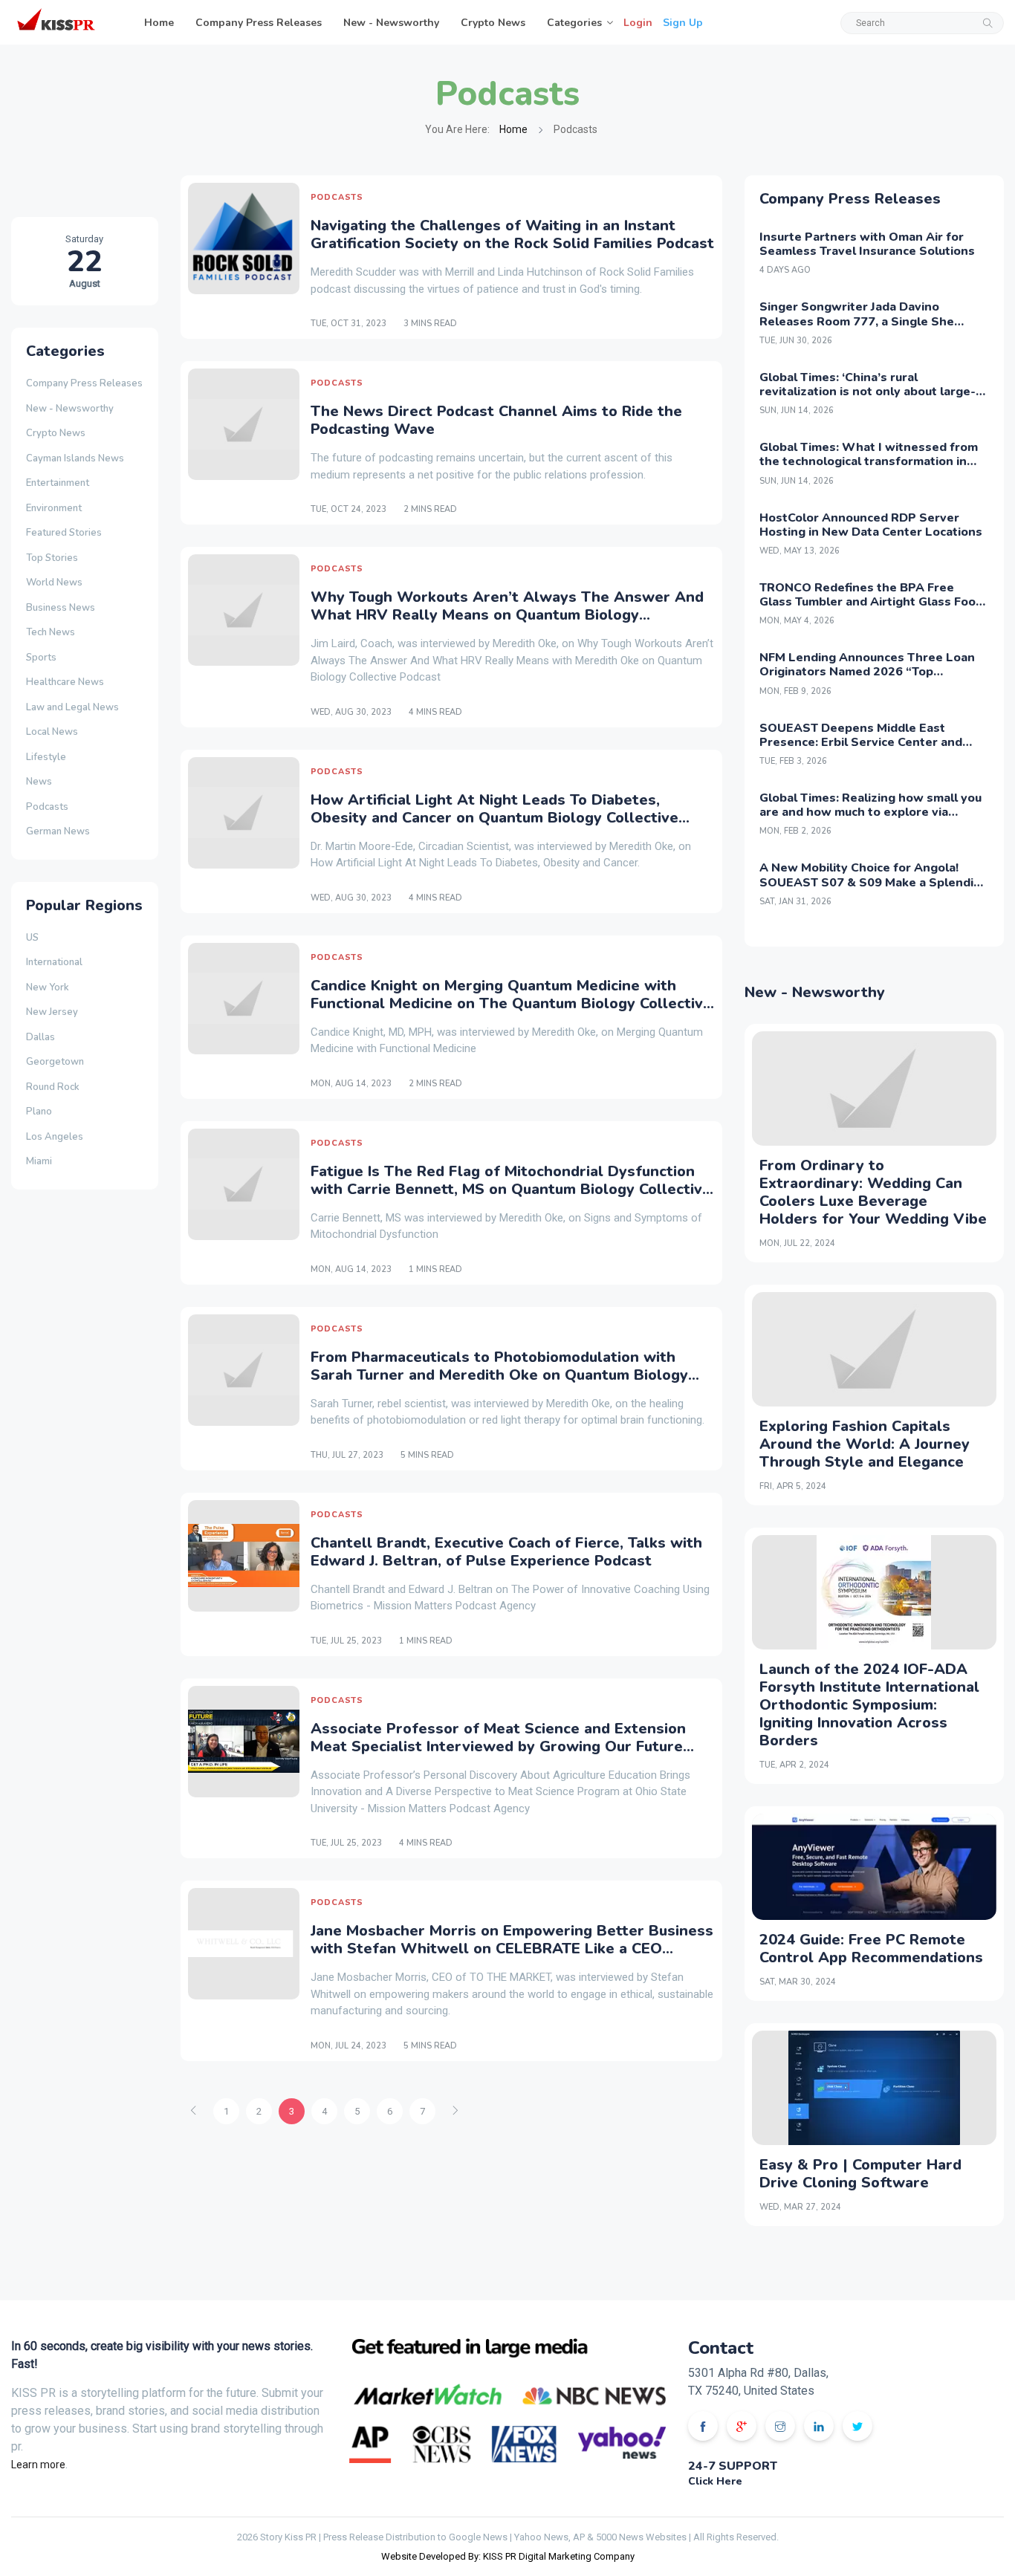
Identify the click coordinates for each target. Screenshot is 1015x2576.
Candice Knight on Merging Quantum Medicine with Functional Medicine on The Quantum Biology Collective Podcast (511, 1003)
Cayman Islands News (75, 458)
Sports (41, 658)
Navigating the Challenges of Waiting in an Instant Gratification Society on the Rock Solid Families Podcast (512, 234)
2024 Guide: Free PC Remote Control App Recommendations (871, 1949)
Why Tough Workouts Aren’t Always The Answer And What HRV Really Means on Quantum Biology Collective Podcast (507, 615)
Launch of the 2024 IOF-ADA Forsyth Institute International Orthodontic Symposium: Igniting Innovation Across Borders (869, 1705)
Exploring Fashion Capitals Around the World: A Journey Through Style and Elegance (865, 1444)
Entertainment (58, 483)
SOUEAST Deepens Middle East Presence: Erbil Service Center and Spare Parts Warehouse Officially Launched (861, 750)
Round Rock (53, 1087)
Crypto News (493, 23)
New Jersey (52, 1012)
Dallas (40, 1037)
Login (638, 23)
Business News (61, 608)
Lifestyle (46, 757)
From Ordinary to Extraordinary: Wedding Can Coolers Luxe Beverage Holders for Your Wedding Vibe (873, 1192)
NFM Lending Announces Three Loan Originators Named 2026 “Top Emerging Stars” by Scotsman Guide (867, 672)
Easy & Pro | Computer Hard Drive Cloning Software (860, 2174)
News (39, 782)
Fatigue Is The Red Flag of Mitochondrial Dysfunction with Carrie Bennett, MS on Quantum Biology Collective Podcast (511, 1189)
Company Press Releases (259, 23)
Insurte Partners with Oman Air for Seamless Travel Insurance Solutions (867, 244)
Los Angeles (55, 1137)
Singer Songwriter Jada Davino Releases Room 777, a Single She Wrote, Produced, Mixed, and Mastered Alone (873, 328)
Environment (54, 508)
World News (54, 583)
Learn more (38, 2465)
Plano (39, 1112)
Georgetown (55, 1062)
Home (159, 23)
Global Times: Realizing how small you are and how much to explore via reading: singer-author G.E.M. (870, 812)
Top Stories (52, 558)
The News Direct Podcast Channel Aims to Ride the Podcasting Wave (496, 420)
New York (48, 987)
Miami (39, 1161)
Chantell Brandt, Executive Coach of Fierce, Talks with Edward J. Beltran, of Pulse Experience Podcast (506, 1552)
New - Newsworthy (391, 23)
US (32, 938)
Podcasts (47, 807)
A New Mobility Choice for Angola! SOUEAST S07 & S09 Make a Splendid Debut (870, 882)
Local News (52, 732)
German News (58, 831)
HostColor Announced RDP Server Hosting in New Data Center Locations (871, 525)
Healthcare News (65, 682)
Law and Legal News (72, 707)
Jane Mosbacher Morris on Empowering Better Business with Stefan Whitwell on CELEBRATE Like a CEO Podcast (512, 1949)
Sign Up (683, 23)
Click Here (715, 2481)
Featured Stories (64, 533)
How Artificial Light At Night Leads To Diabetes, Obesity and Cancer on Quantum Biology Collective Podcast (494, 818)
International (54, 962)
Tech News (51, 632)
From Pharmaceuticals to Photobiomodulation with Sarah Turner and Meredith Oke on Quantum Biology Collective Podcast (499, 1375)
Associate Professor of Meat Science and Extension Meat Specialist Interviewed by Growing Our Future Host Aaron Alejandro (498, 1746)
